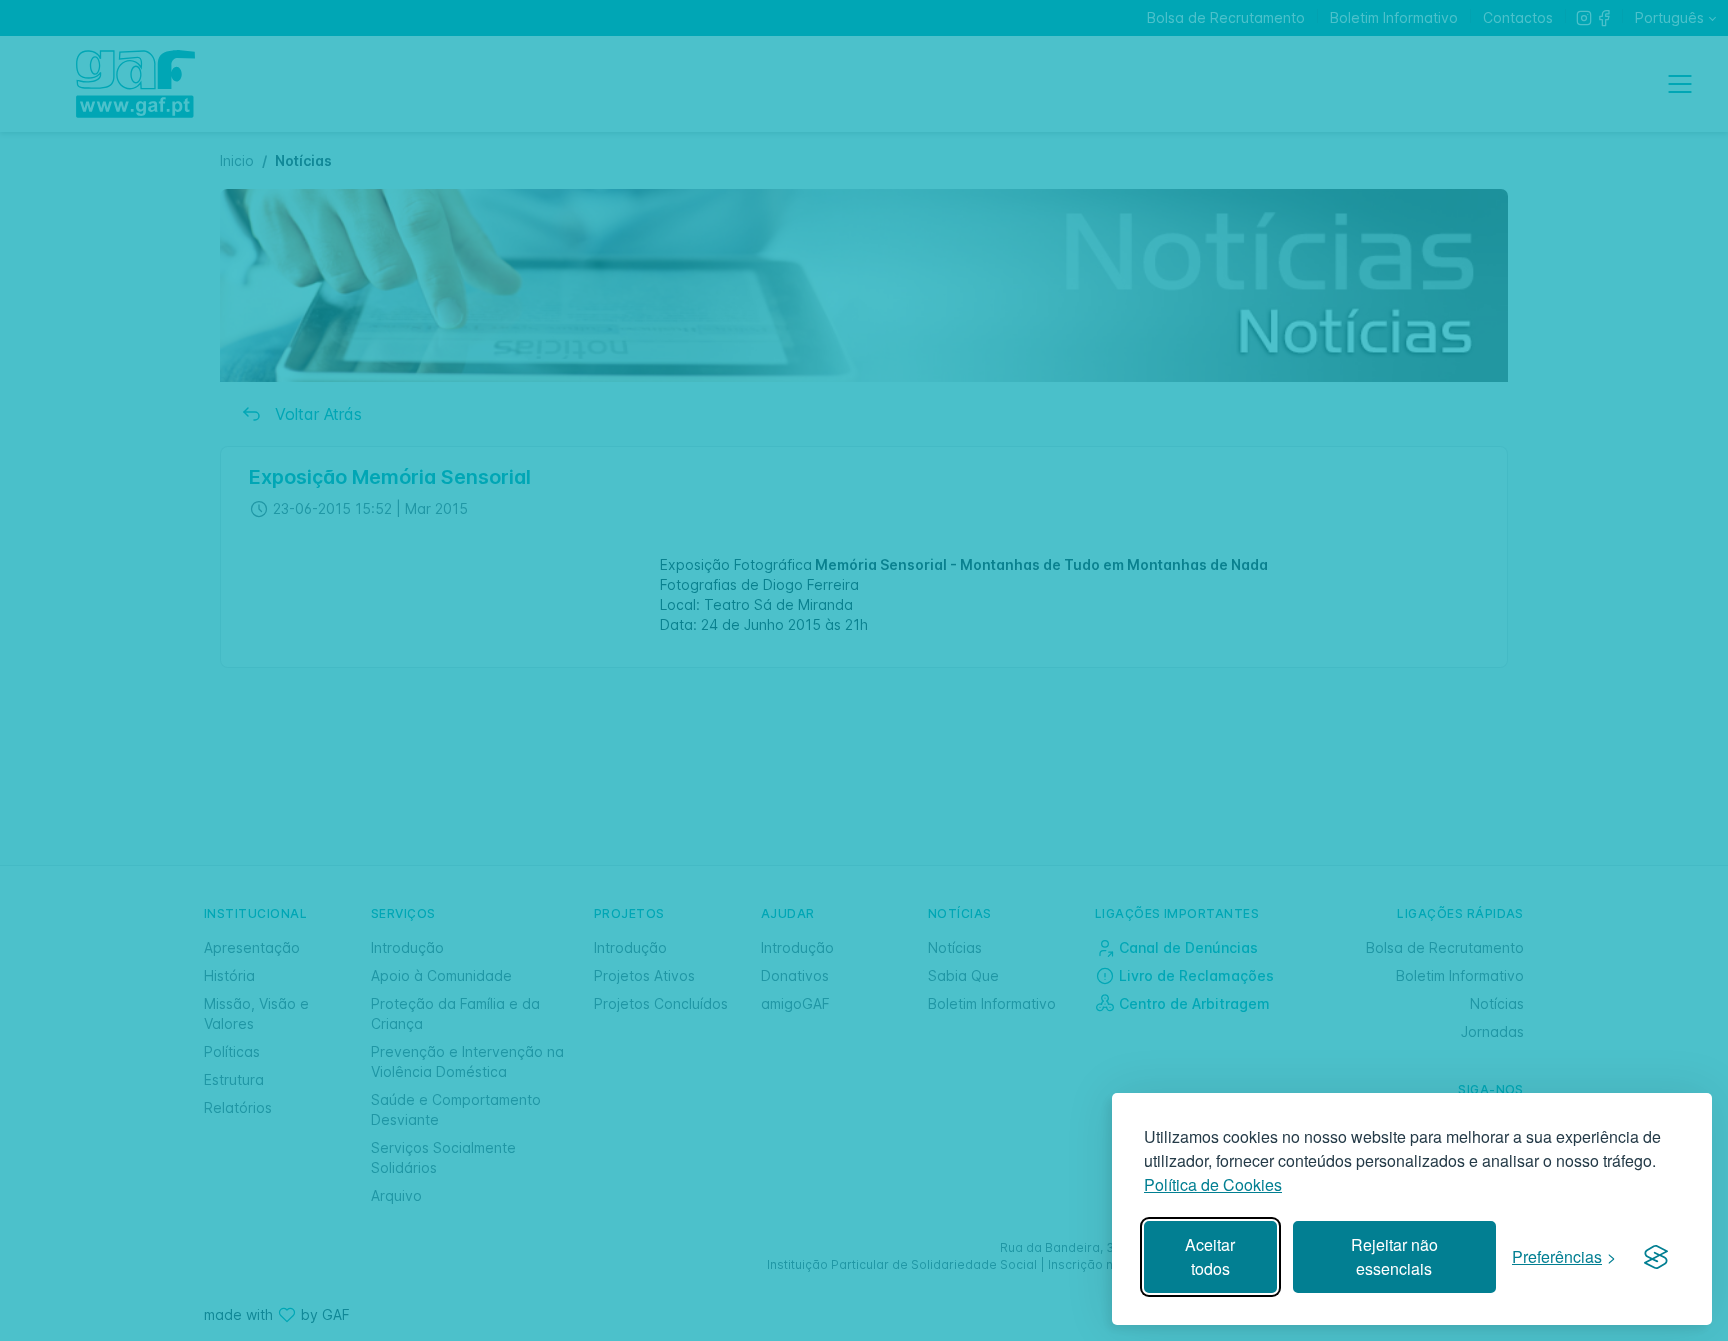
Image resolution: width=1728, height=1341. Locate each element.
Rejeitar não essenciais (1394, 1256)
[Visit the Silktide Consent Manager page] (1656, 1257)
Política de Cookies (1213, 1184)
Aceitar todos (1210, 1256)
